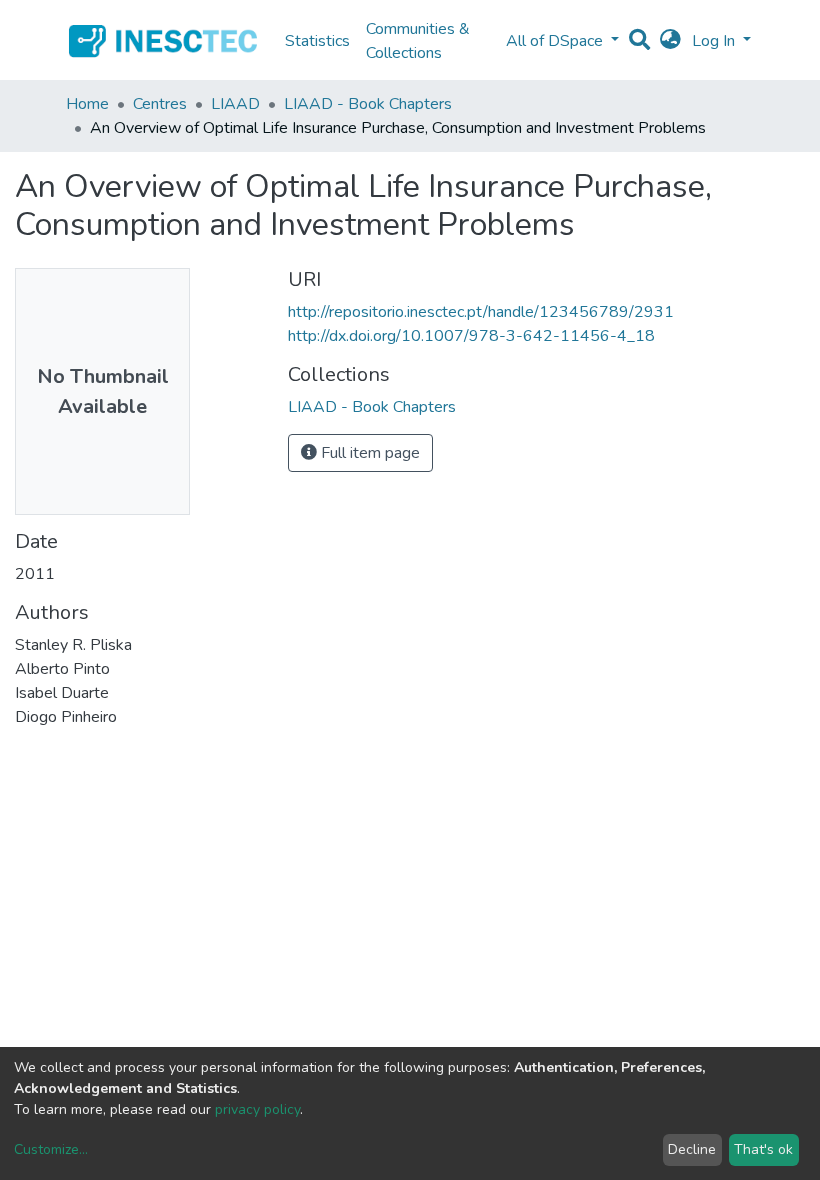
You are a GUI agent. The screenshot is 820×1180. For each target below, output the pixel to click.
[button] (670, 41)
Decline (692, 1149)
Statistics (317, 41)
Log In (715, 41)
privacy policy (257, 1109)
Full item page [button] (368, 453)
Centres (160, 104)
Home (87, 104)
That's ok (763, 1149)
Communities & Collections (418, 41)
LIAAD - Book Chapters (368, 104)
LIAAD (235, 104)
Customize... (51, 1149)
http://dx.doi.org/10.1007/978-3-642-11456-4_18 (471, 336)
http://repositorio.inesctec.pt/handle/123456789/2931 (481, 312)
